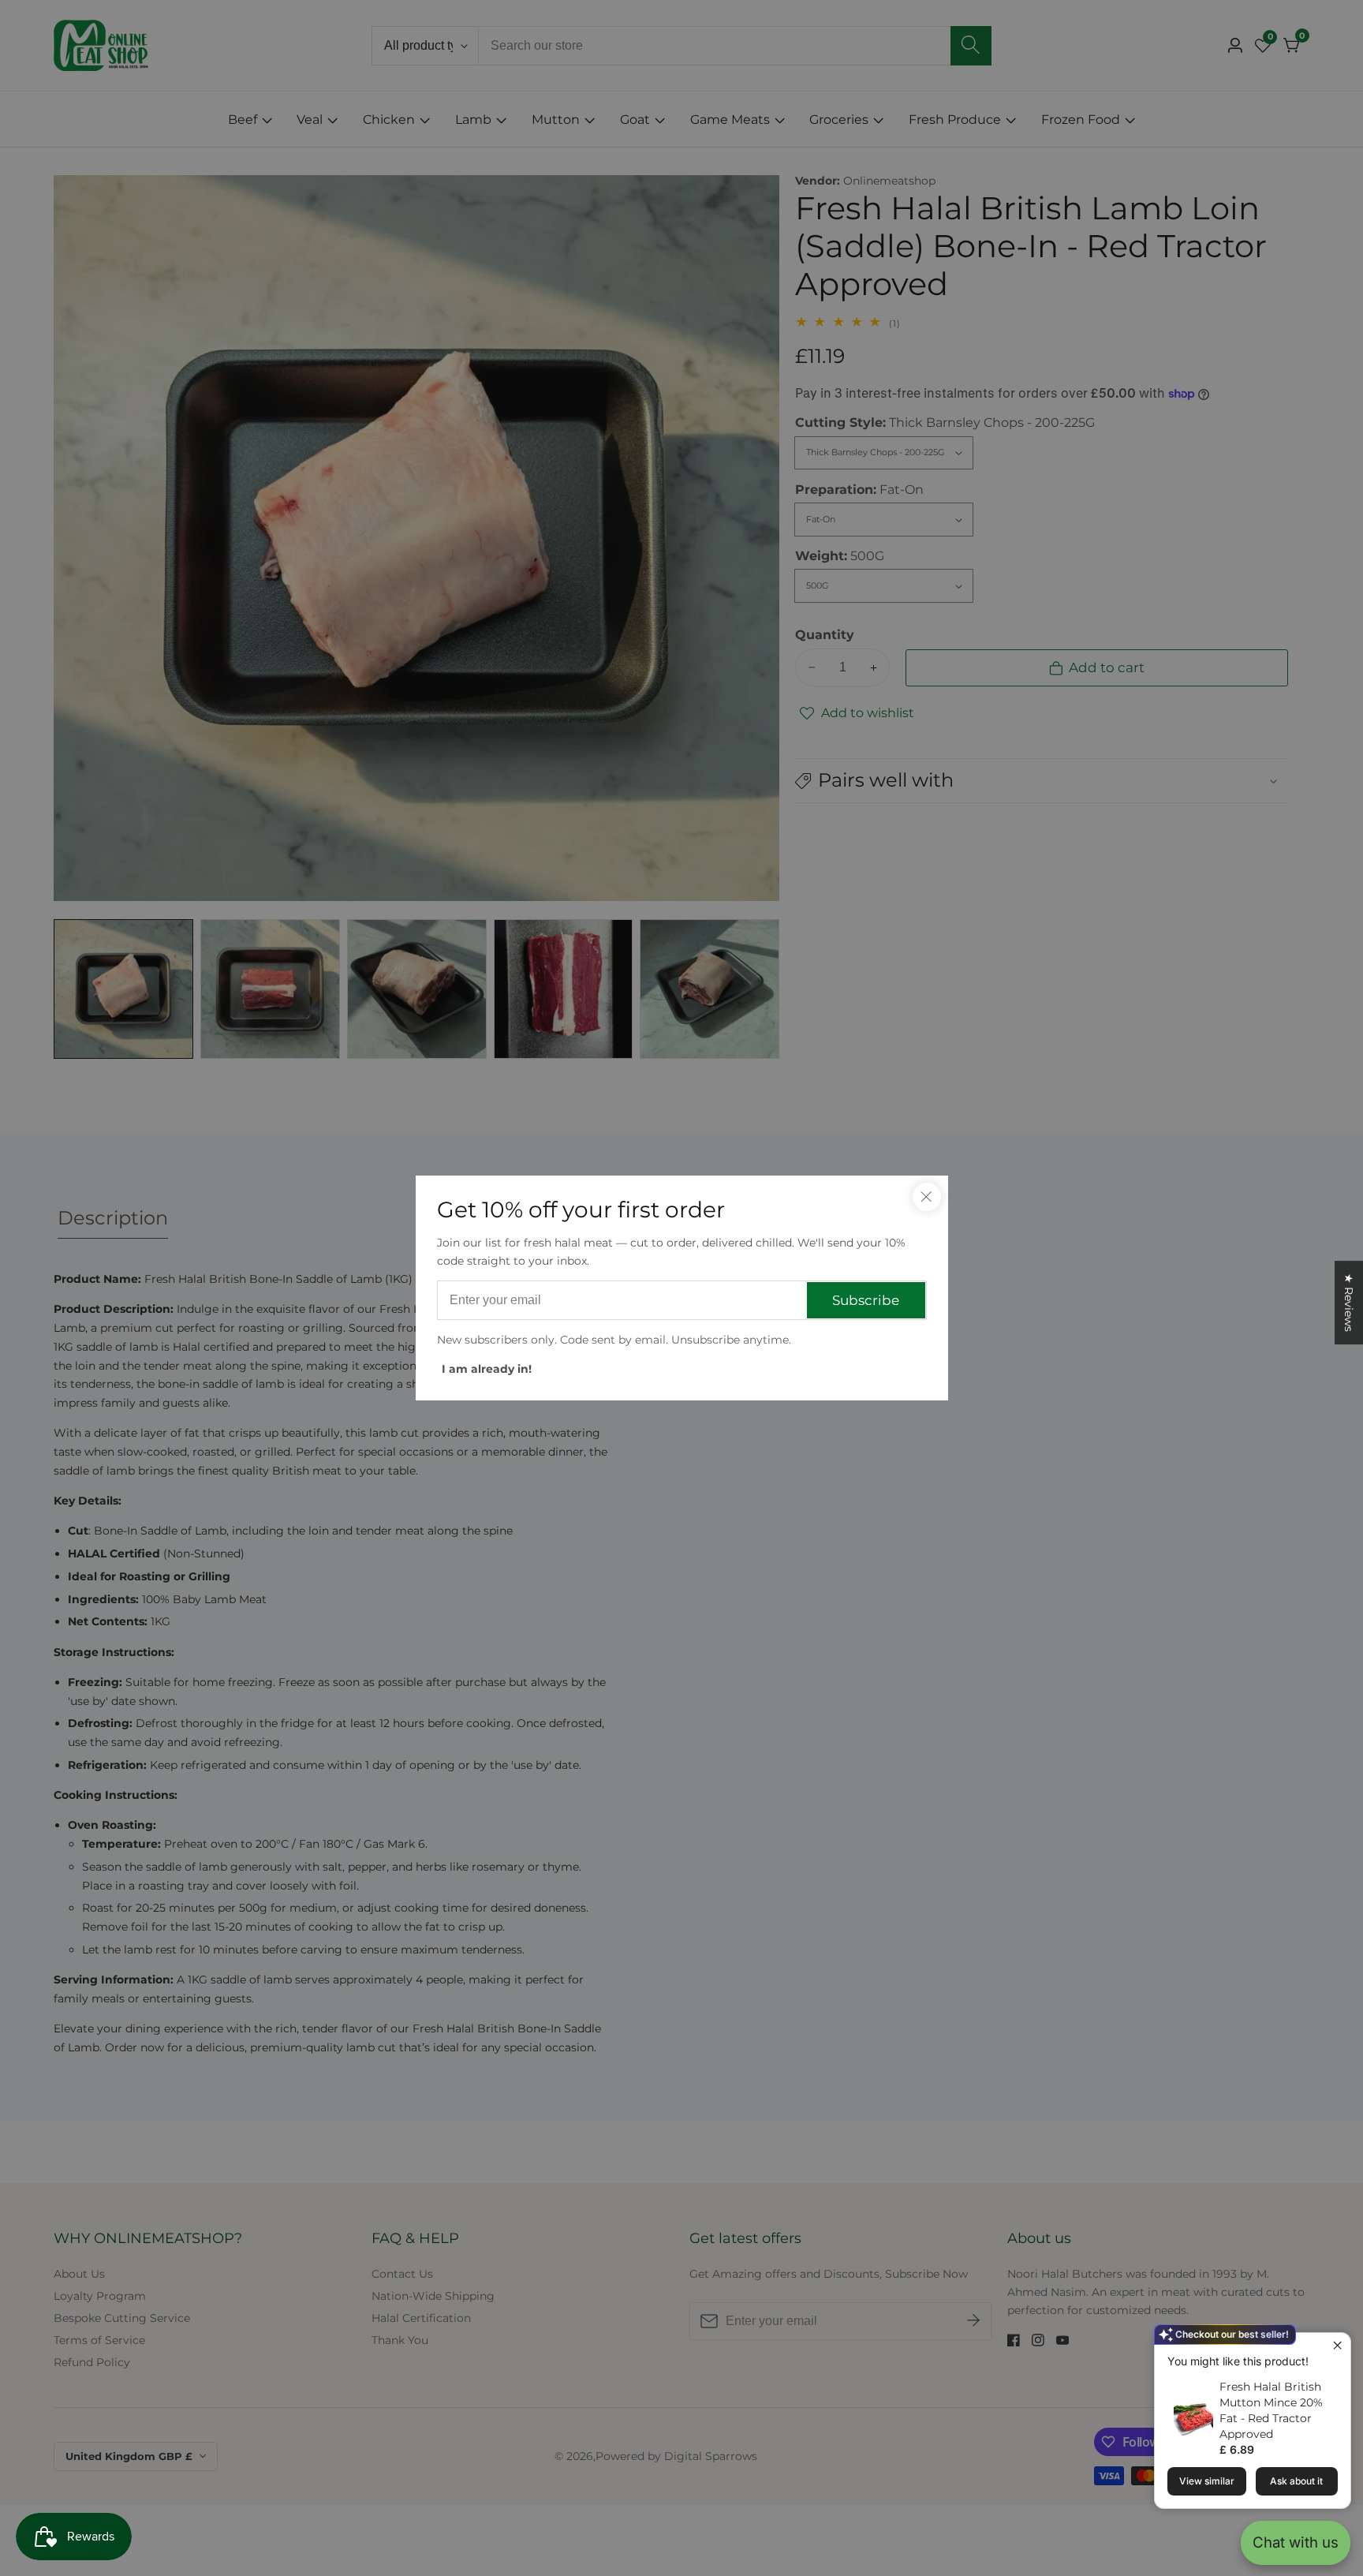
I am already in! (487, 1369)
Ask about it (1296, 2481)
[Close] (927, 1197)
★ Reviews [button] (1349, 1303)
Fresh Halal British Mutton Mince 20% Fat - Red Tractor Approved (1271, 2410)
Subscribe (866, 1300)
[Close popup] (1337, 2347)
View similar (1207, 2481)
